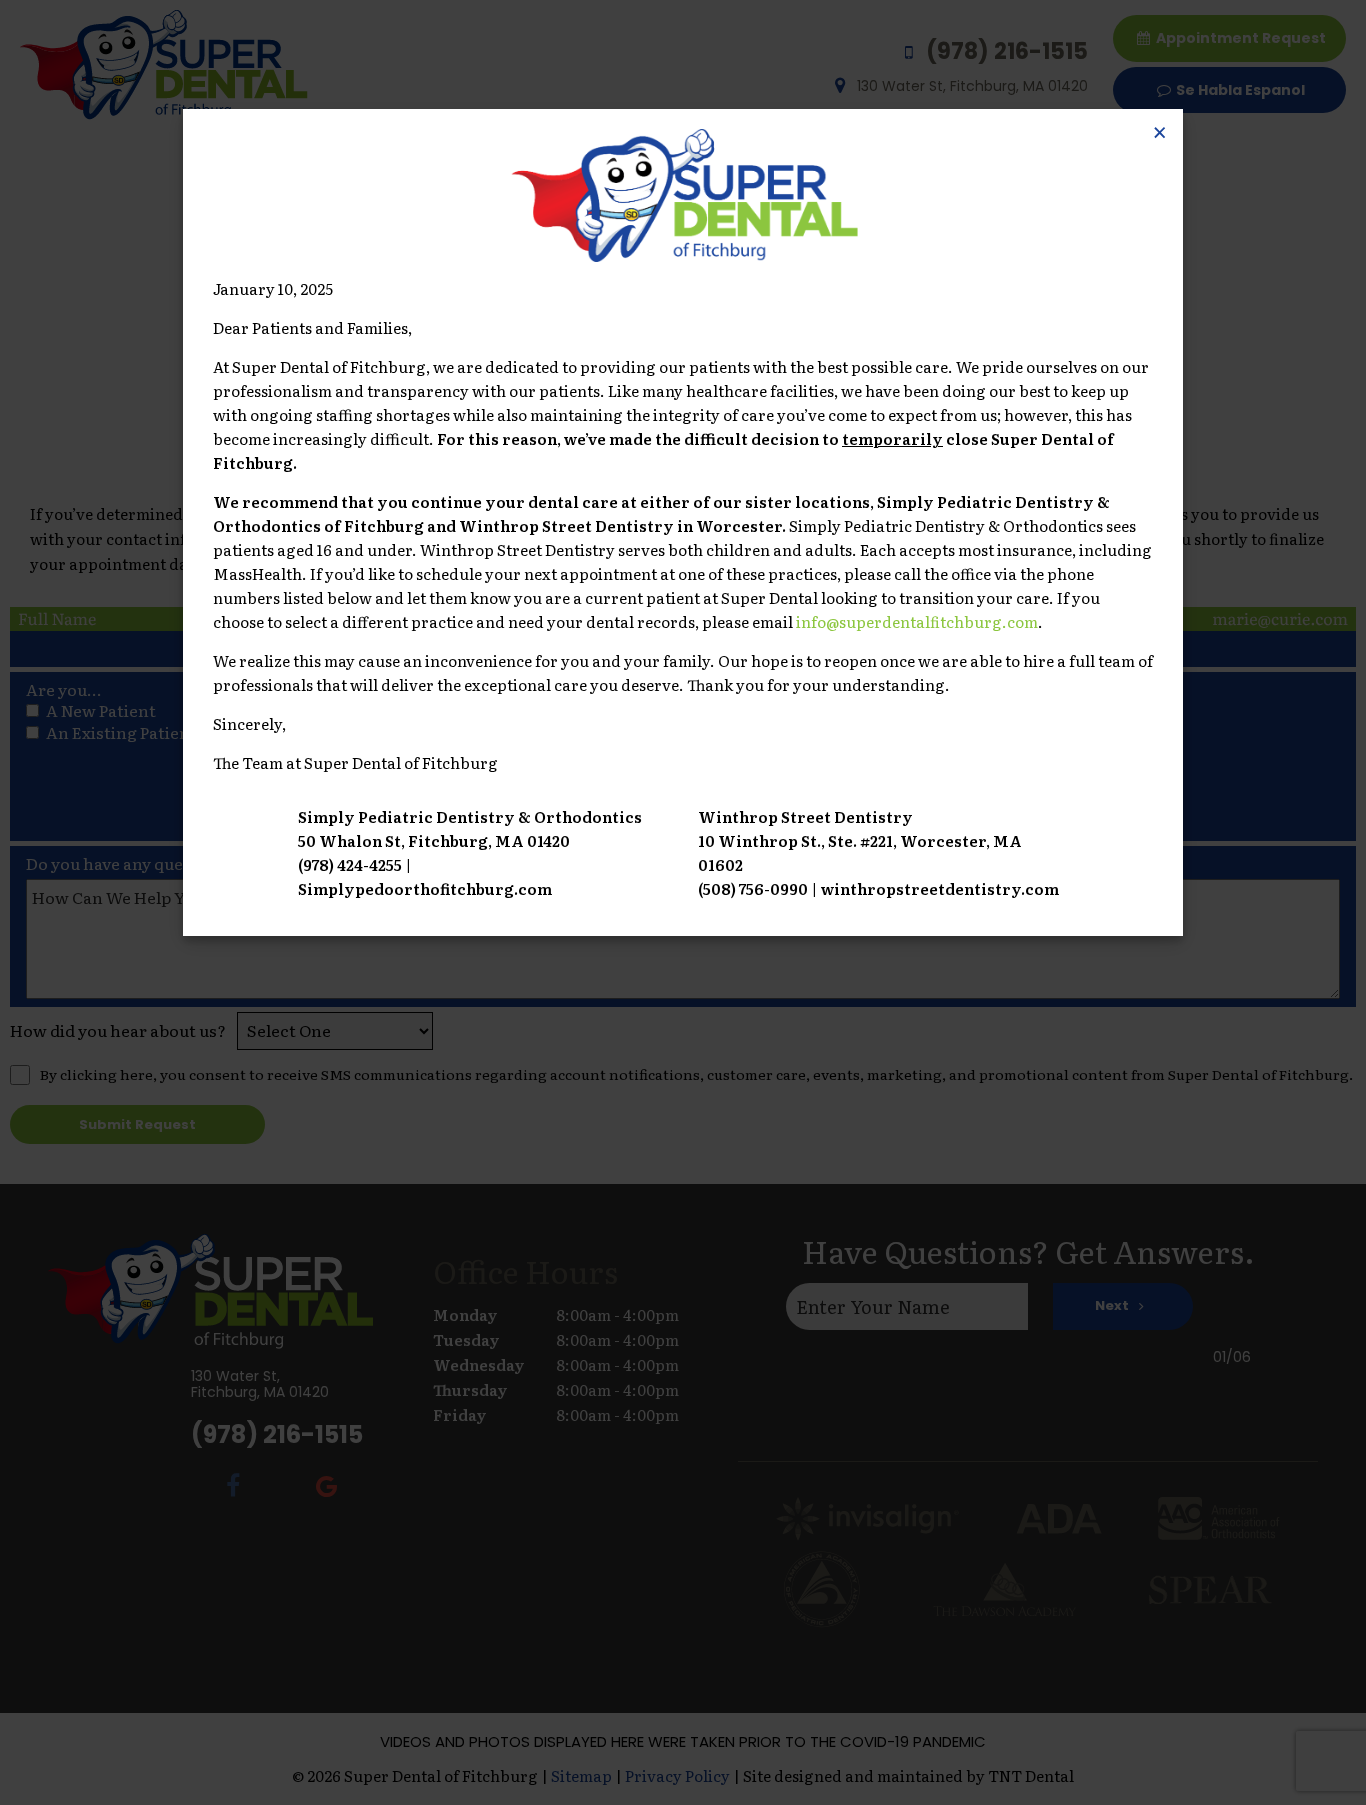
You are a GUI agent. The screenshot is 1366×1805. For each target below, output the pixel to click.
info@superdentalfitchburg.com (917, 621)
